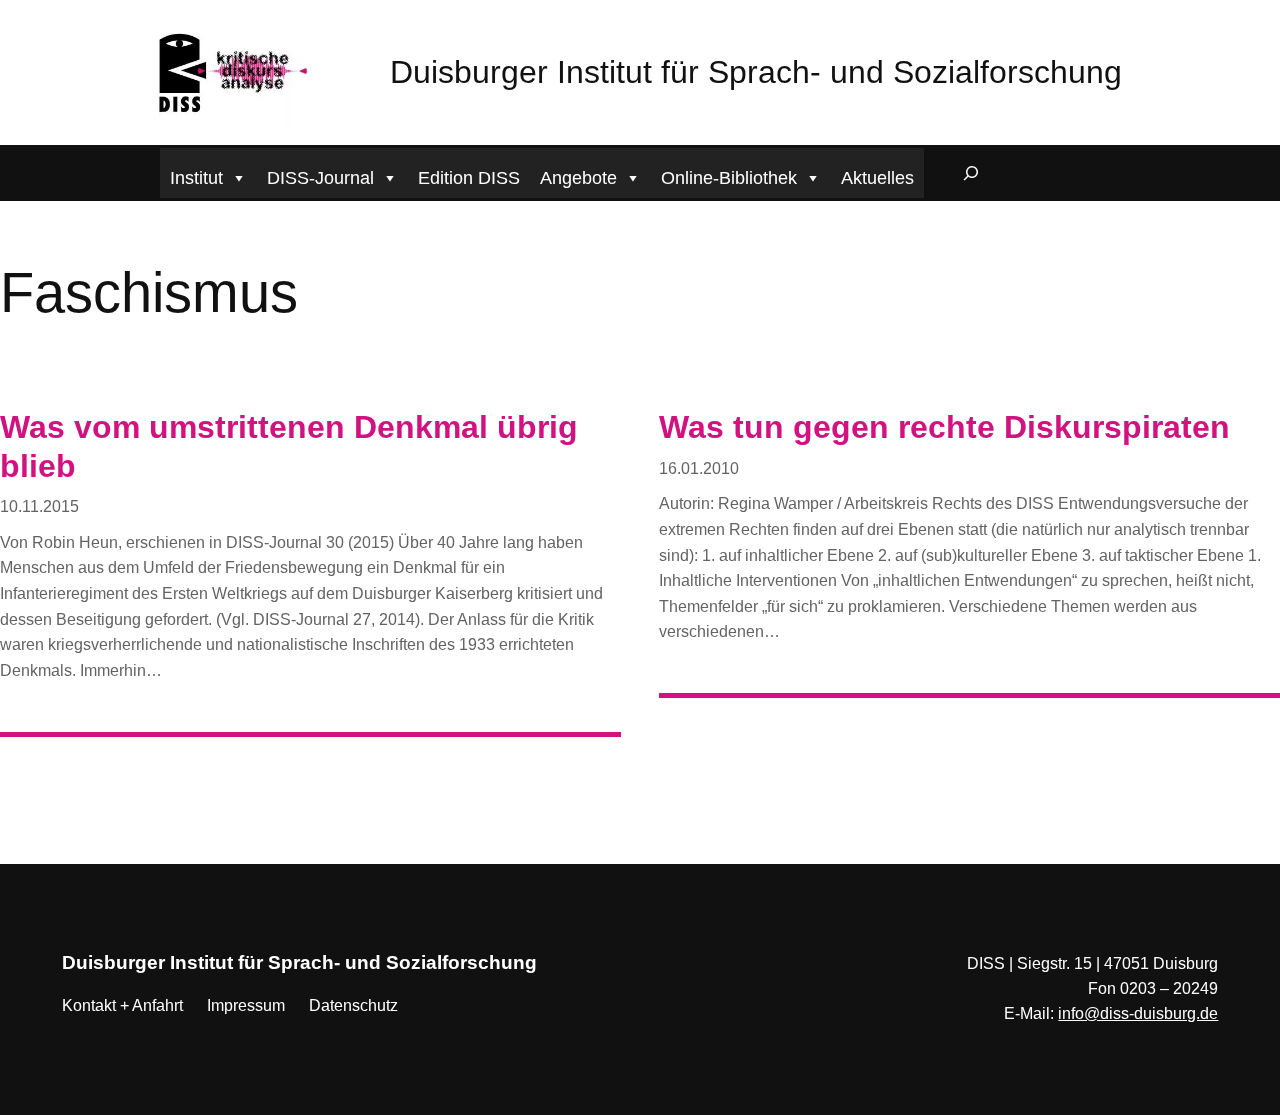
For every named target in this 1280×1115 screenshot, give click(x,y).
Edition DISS (469, 178)
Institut (196, 178)
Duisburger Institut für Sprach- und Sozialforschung (756, 72)
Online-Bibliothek (729, 178)
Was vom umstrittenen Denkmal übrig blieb (289, 446)
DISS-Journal (320, 178)
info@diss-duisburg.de (1138, 1013)
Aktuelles (877, 178)
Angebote (578, 178)
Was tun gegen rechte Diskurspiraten (944, 427)
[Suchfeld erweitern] (971, 173)
